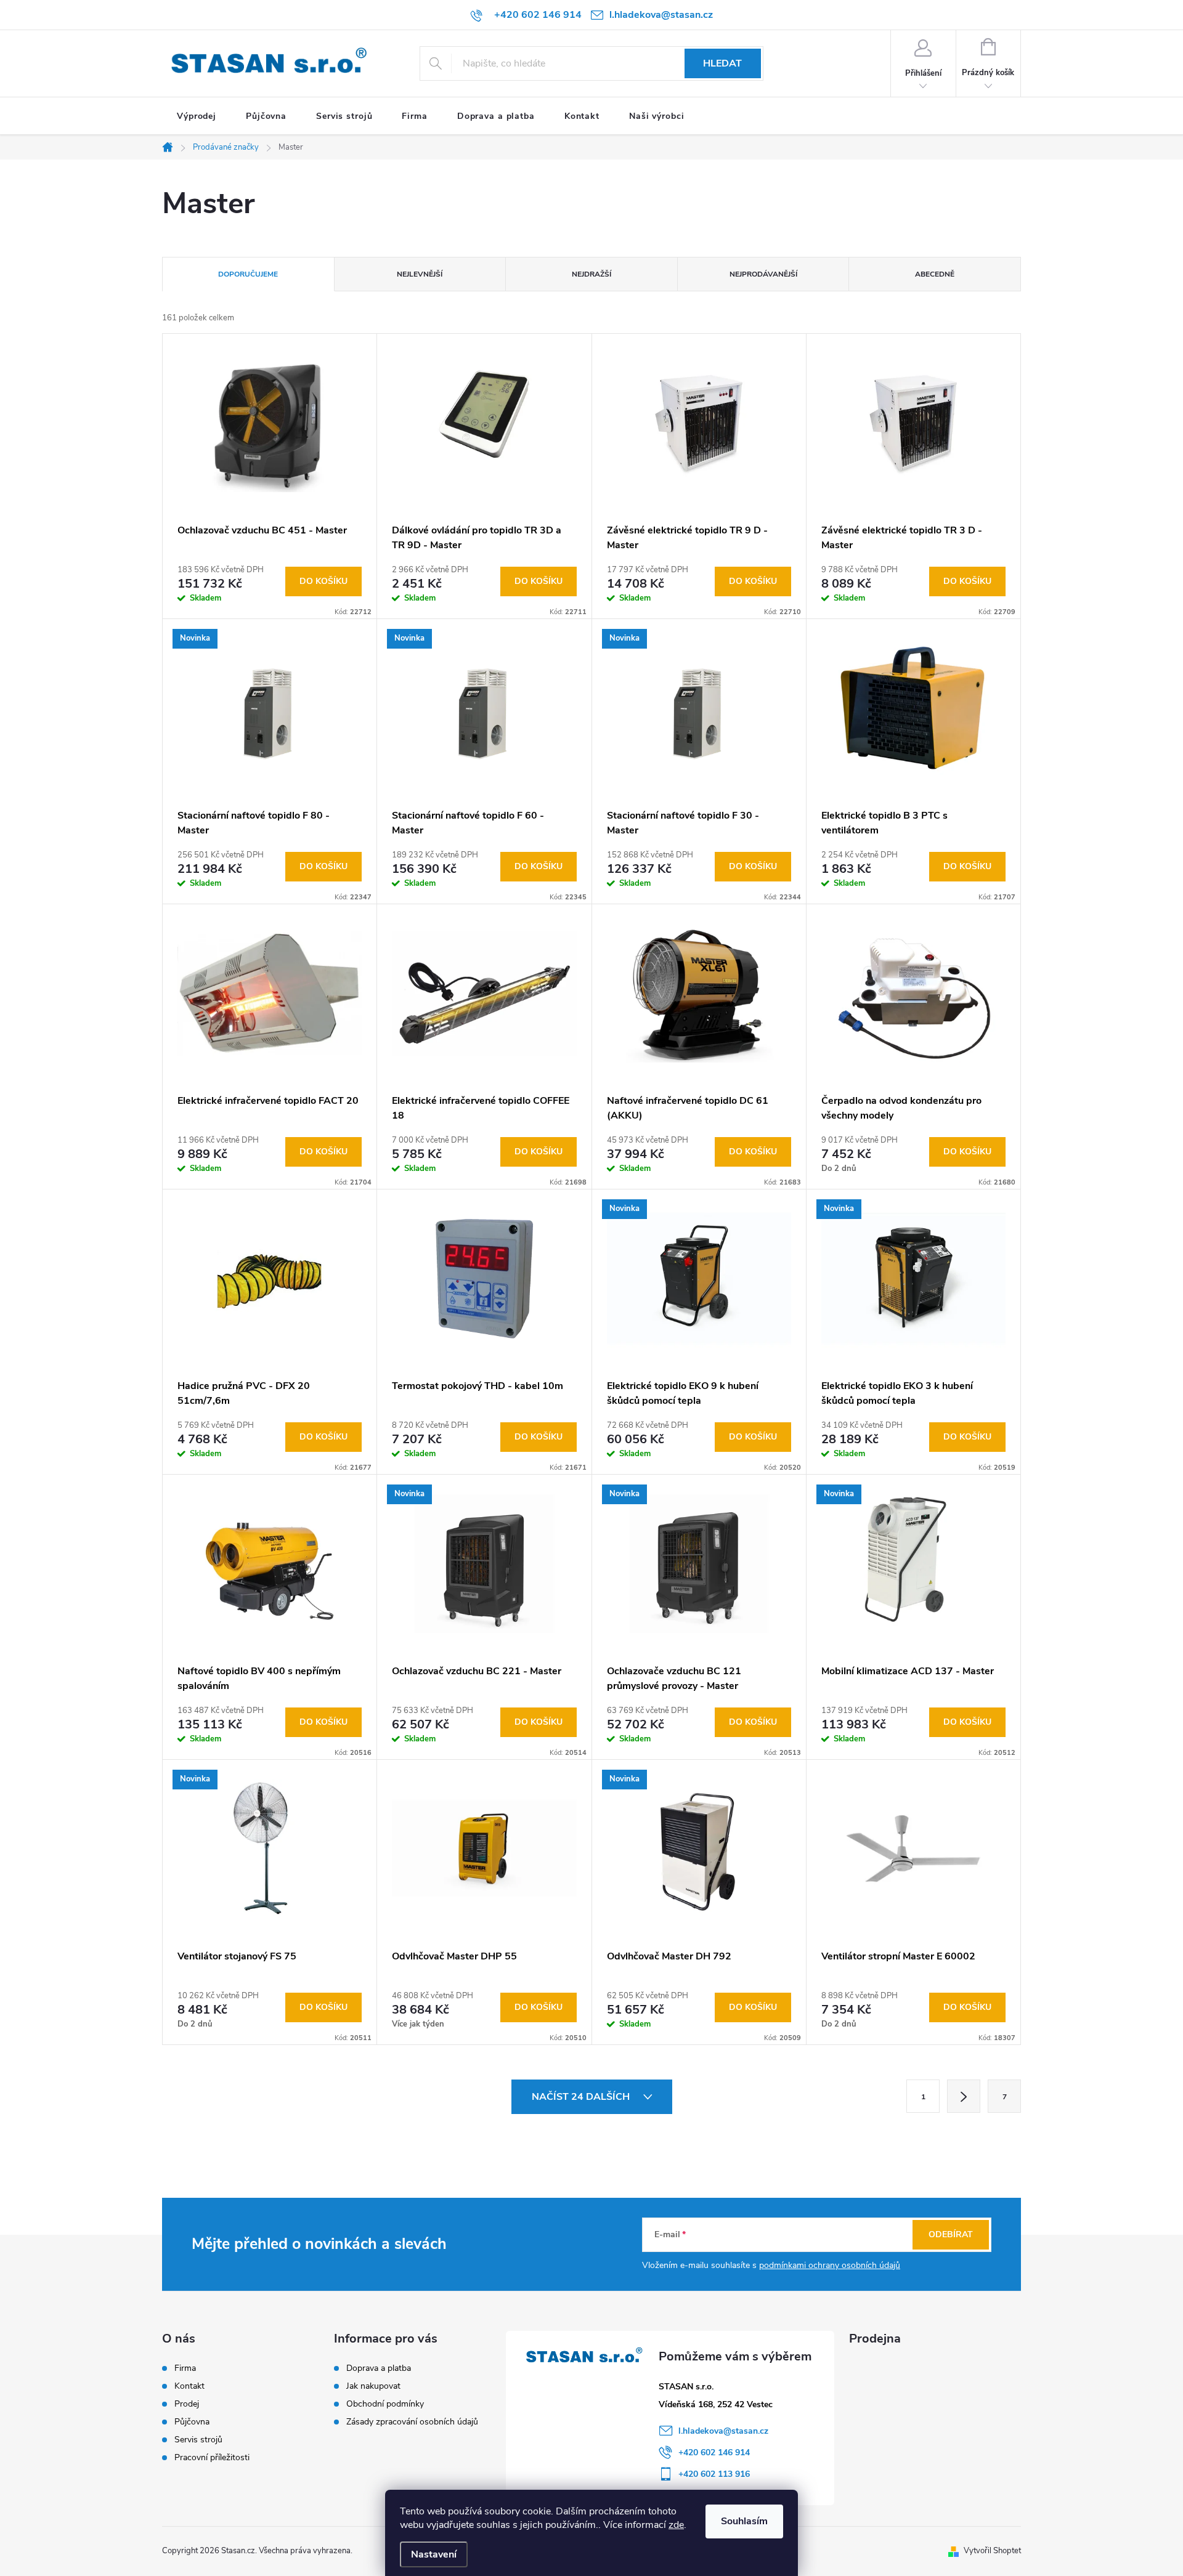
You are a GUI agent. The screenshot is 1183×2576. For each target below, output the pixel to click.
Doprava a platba (379, 2368)
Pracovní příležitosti (212, 2458)
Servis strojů (198, 2440)
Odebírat (951, 2234)
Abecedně (935, 274)
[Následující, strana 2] (964, 2096)
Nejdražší (591, 274)
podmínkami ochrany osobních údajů (830, 2265)
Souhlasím (744, 2521)
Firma (185, 2368)
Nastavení (434, 2554)
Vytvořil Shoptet (992, 2551)
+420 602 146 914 (714, 2452)
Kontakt (189, 2386)
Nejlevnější (420, 274)
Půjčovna (192, 2422)
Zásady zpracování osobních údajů (412, 2422)
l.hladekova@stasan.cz (723, 2431)
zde (676, 2525)
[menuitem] (197, 116)
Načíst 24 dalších (582, 2097)
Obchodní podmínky (385, 2404)
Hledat (722, 63)
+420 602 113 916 (714, 2474)
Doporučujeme (248, 274)
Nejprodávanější (763, 274)
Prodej (187, 2404)
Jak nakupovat (373, 2386)
